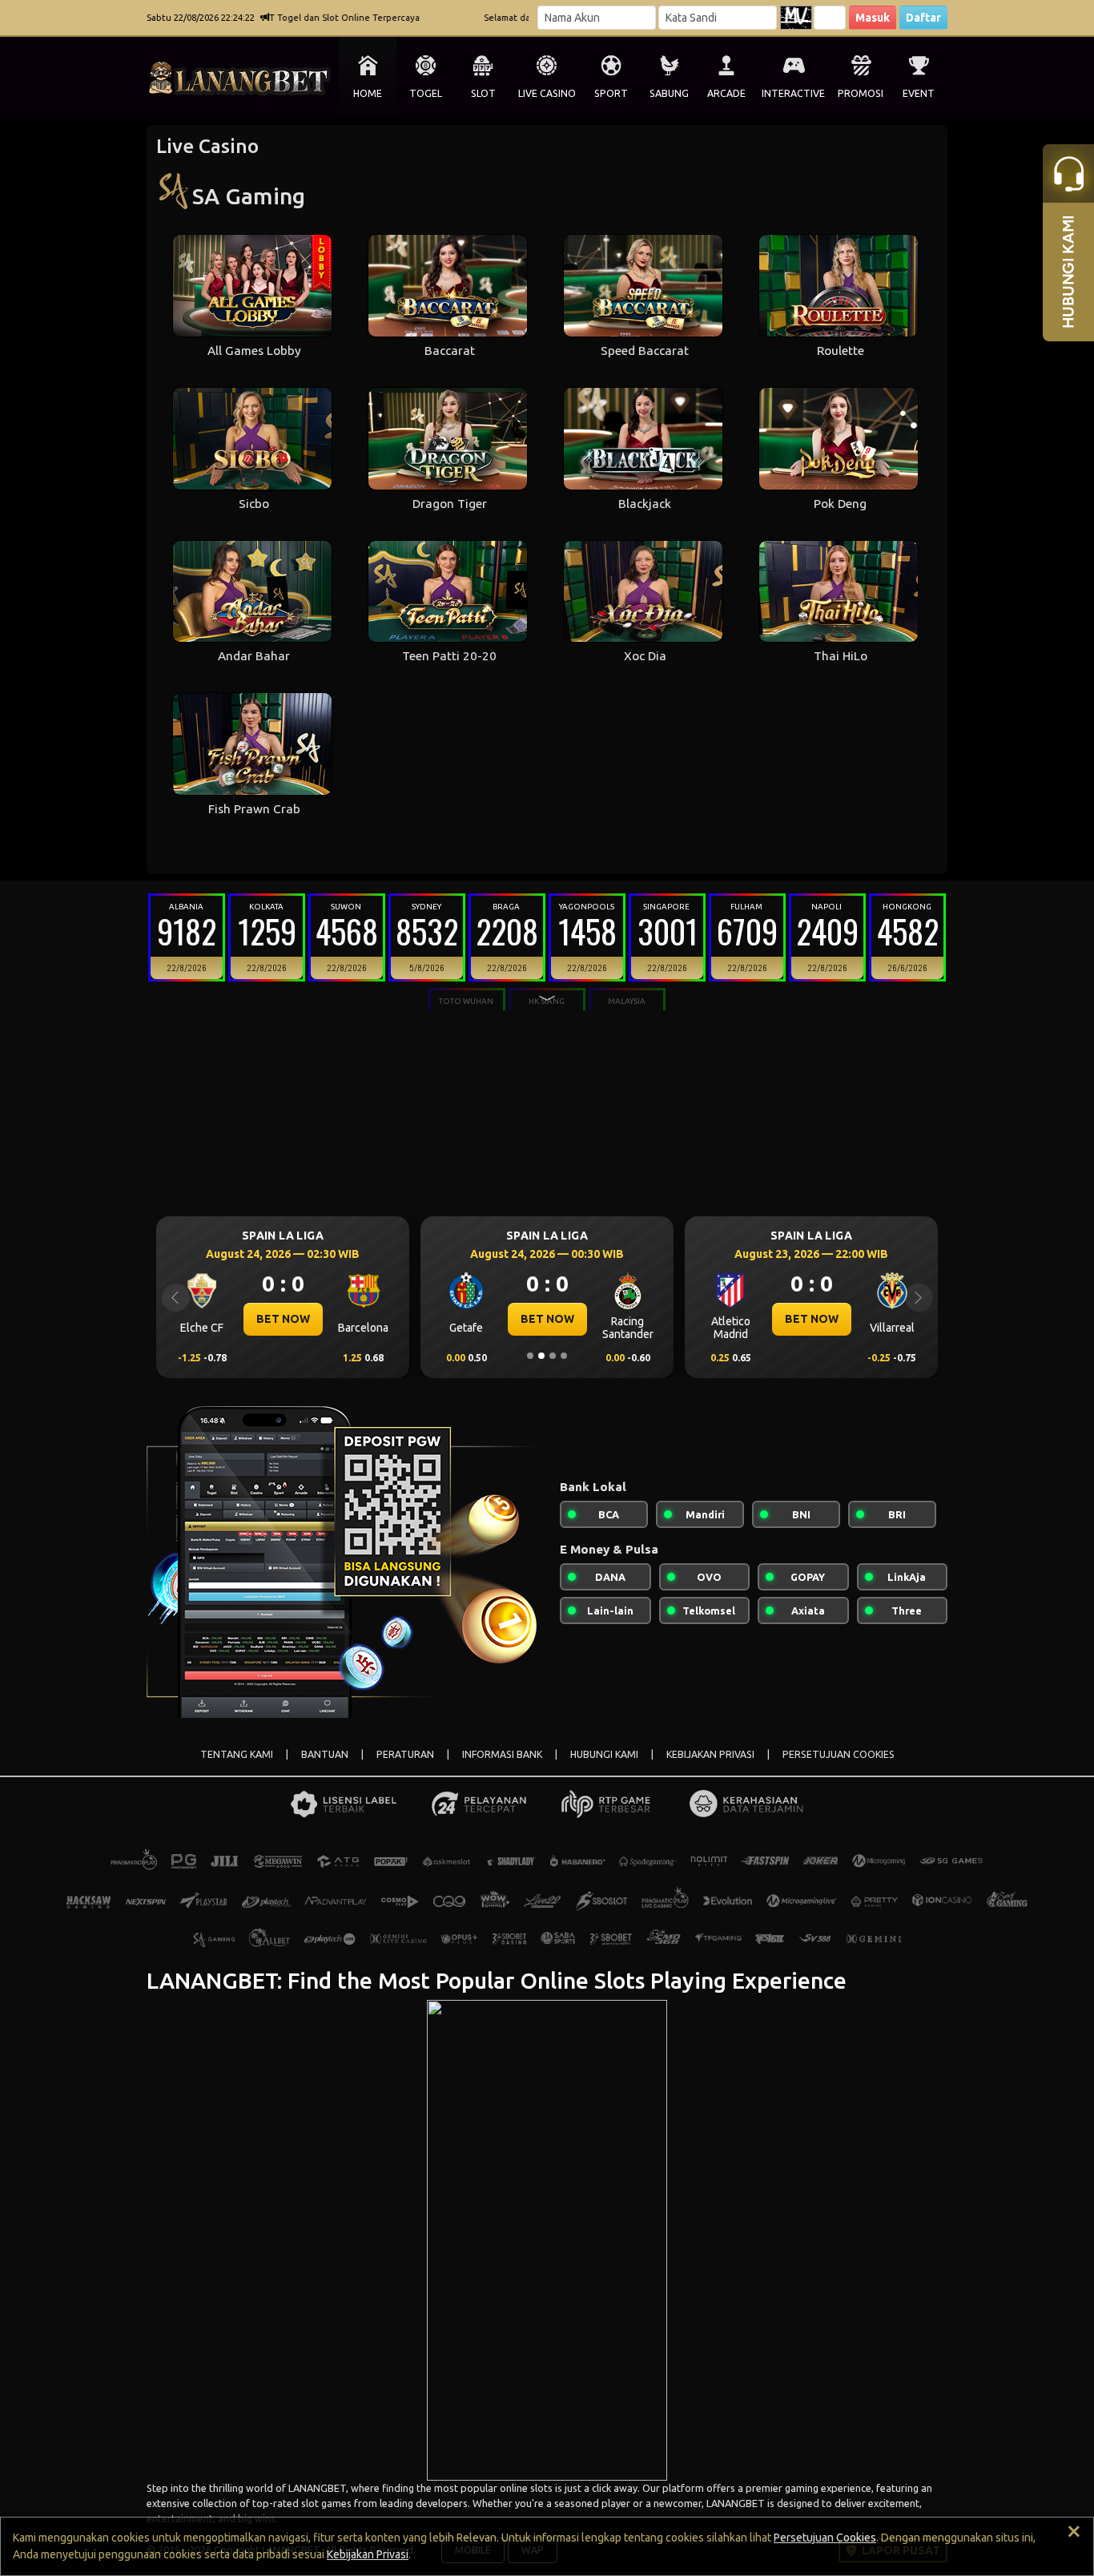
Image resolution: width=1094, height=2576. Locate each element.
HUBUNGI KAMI (604, 1754)
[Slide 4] (564, 1356)
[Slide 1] (530, 1356)
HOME (368, 93)
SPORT (611, 93)
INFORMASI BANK (502, 1754)
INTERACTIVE (793, 93)
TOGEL (426, 93)
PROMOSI (861, 93)
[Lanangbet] (547, 2239)
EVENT (919, 93)
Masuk (873, 18)
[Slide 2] (541, 1356)
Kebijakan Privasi (368, 2554)
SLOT (483, 93)
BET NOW (283, 1319)
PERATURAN (405, 1754)
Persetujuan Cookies (825, 2538)
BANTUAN (325, 1754)
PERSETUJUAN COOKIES (839, 1754)
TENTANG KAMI (237, 1754)
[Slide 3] (553, 1356)
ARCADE (726, 93)
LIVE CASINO (547, 93)
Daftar (923, 18)
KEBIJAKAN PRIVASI (710, 1754)
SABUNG (669, 93)
